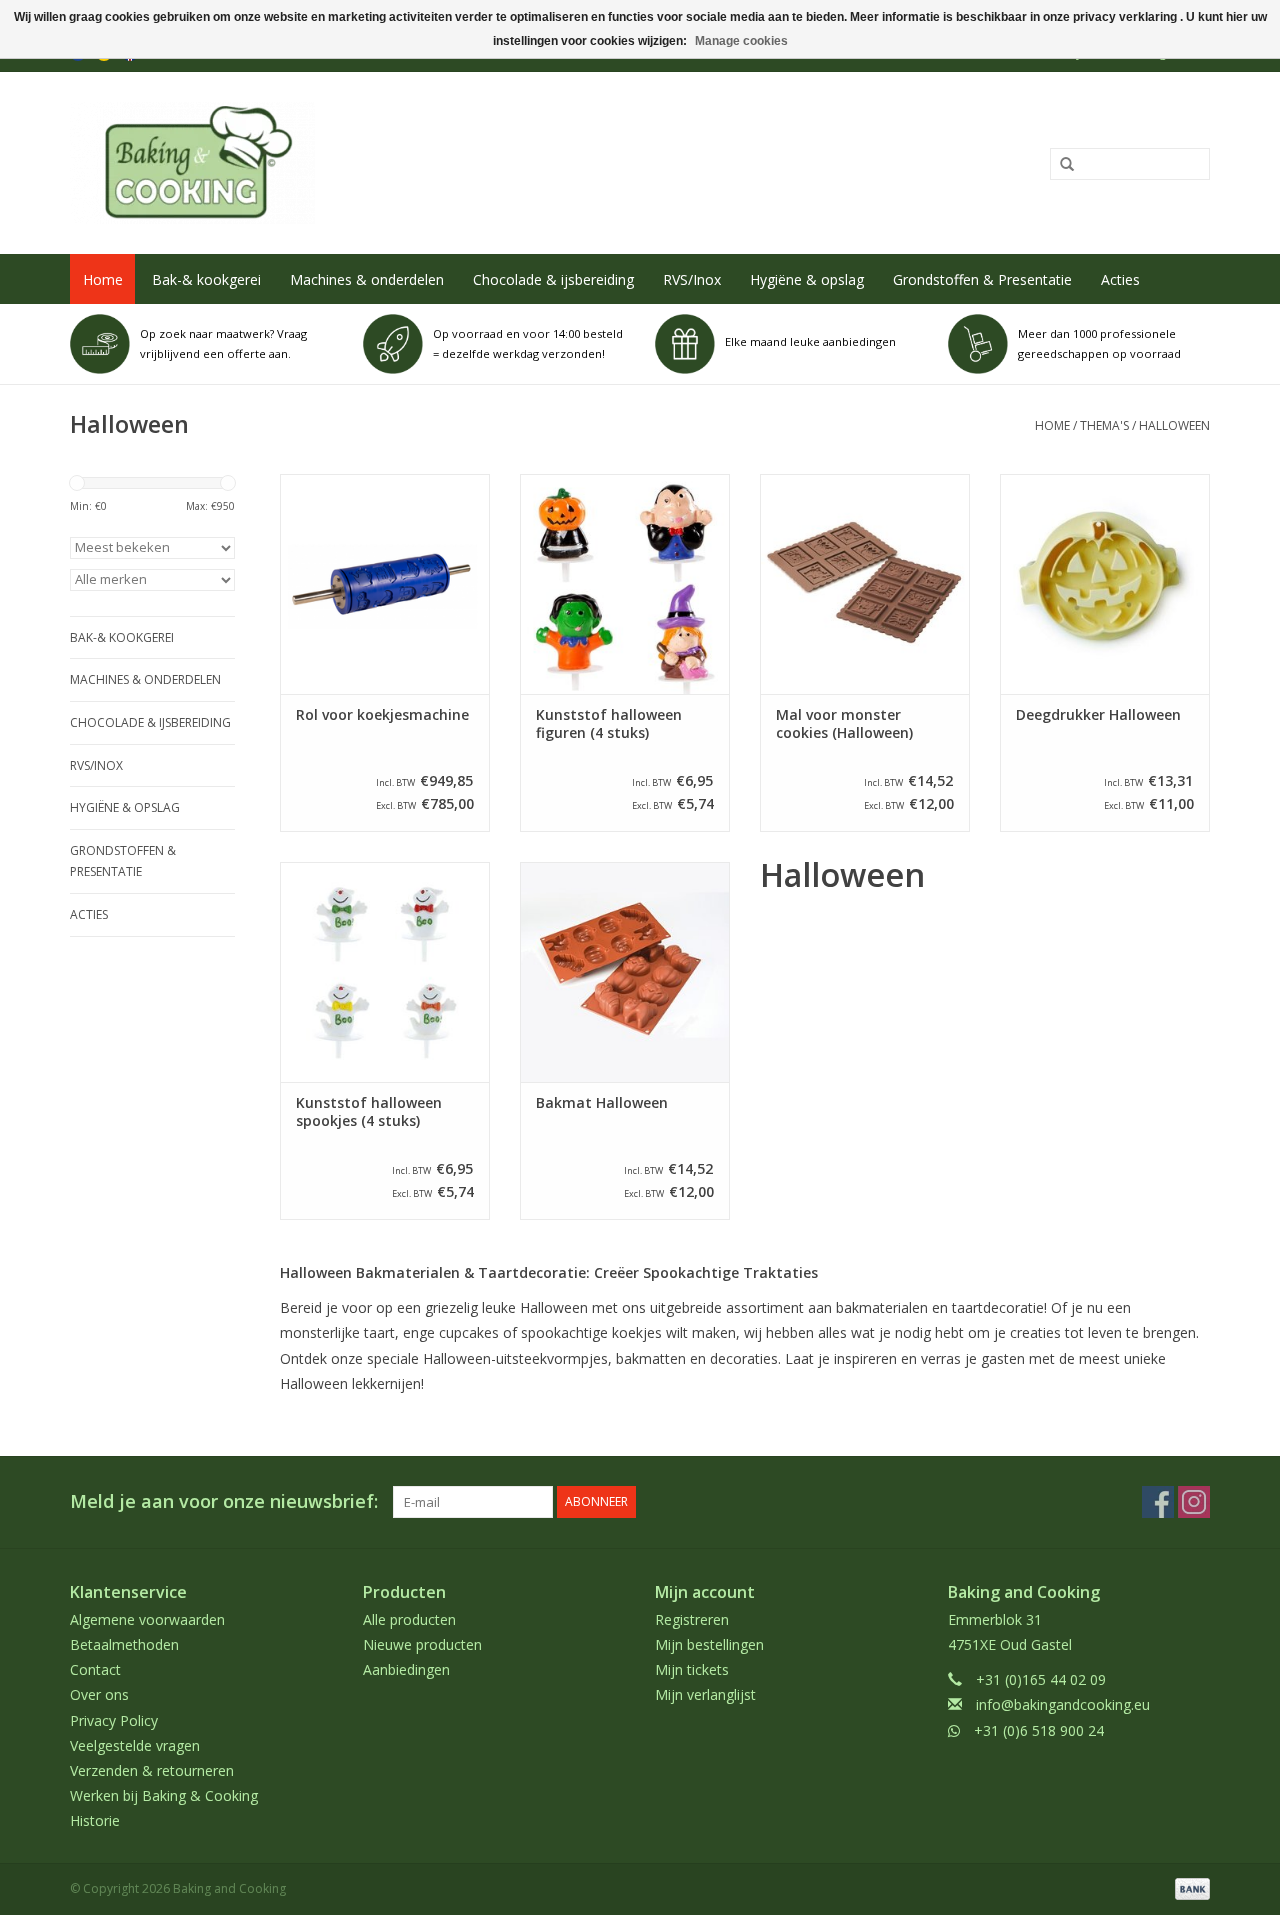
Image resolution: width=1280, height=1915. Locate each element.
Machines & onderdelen (367, 279)
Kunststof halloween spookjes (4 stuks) (369, 1112)
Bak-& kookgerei (206, 279)
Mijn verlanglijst (705, 1694)
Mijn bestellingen (709, 1644)
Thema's (1104, 425)
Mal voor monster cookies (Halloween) (844, 724)
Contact (95, 1669)
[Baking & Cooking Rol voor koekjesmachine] (385, 584)
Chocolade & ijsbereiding (553, 279)
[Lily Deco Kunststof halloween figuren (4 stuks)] (625, 584)
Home (103, 279)
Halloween (1174, 425)
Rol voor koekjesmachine (382, 715)
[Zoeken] (1060, 165)
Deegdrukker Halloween (1098, 715)
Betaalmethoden (124, 1644)
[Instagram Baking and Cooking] (1194, 1502)
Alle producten (409, 1619)
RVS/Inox (692, 279)
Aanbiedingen (406, 1669)
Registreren (692, 1619)
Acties (1120, 279)
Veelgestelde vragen (135, 1745)
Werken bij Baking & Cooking (164, 1795)
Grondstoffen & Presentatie (982, 279)
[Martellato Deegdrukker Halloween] (1105, 584)
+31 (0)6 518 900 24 (1039, 1730)
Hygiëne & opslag (807, 279)
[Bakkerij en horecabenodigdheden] (406, 163)
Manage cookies (741, 41)
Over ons (99, 1694)
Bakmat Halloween (602, 1103)
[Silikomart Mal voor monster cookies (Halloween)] (865, 584)
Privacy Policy (114, 1720)
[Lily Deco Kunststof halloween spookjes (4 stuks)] (385, 972)
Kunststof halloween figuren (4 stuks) (609, 724)
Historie (95, 1820)
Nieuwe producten (422, 1644)
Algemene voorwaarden (147, 1619)
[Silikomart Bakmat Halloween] (625, 972)
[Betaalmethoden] (1189, 1888)
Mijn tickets (692, 1669)
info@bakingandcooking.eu (1063, 1704)
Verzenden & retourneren (152, 1770)
